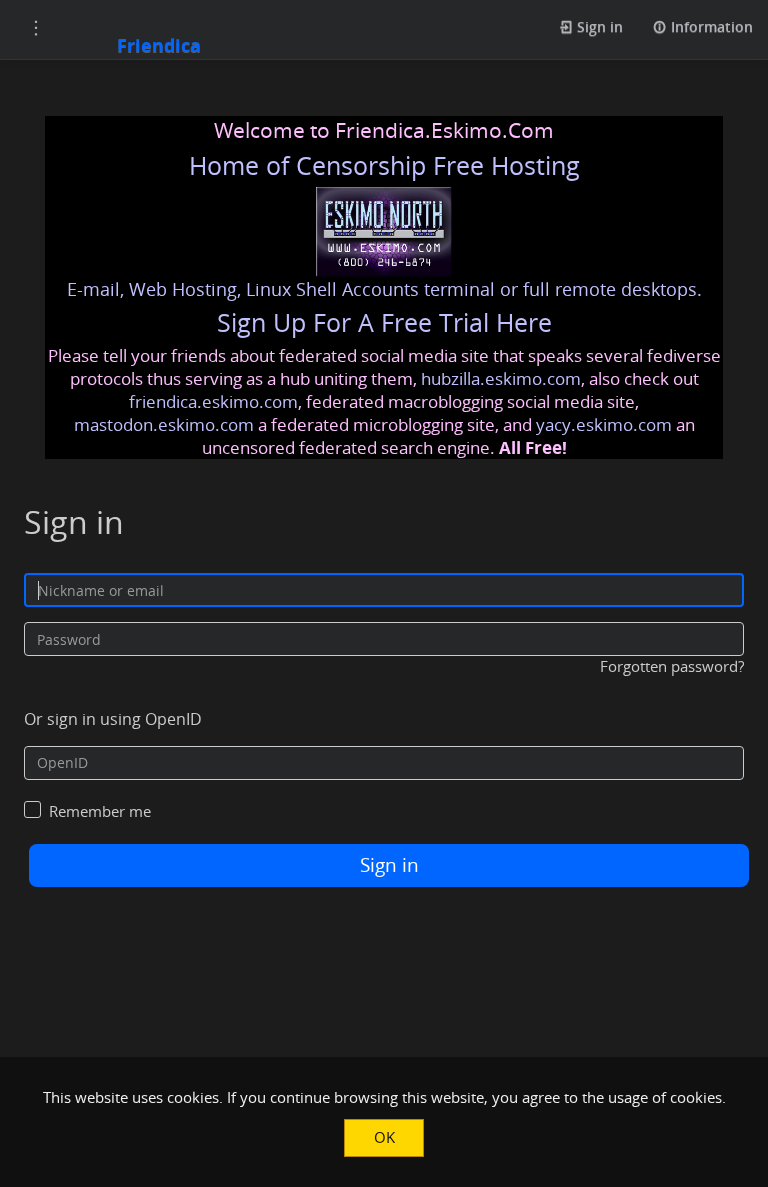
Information (710, 26)
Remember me (100, 811)
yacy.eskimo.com (604, 424)
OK (384, 1137)
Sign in (598, 26)
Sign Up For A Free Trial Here (384, 322)
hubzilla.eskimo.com (501, 378)
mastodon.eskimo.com (164, 424)
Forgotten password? (672, 666)
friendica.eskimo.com (213, 401)
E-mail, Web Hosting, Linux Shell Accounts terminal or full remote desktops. (384, 289)
